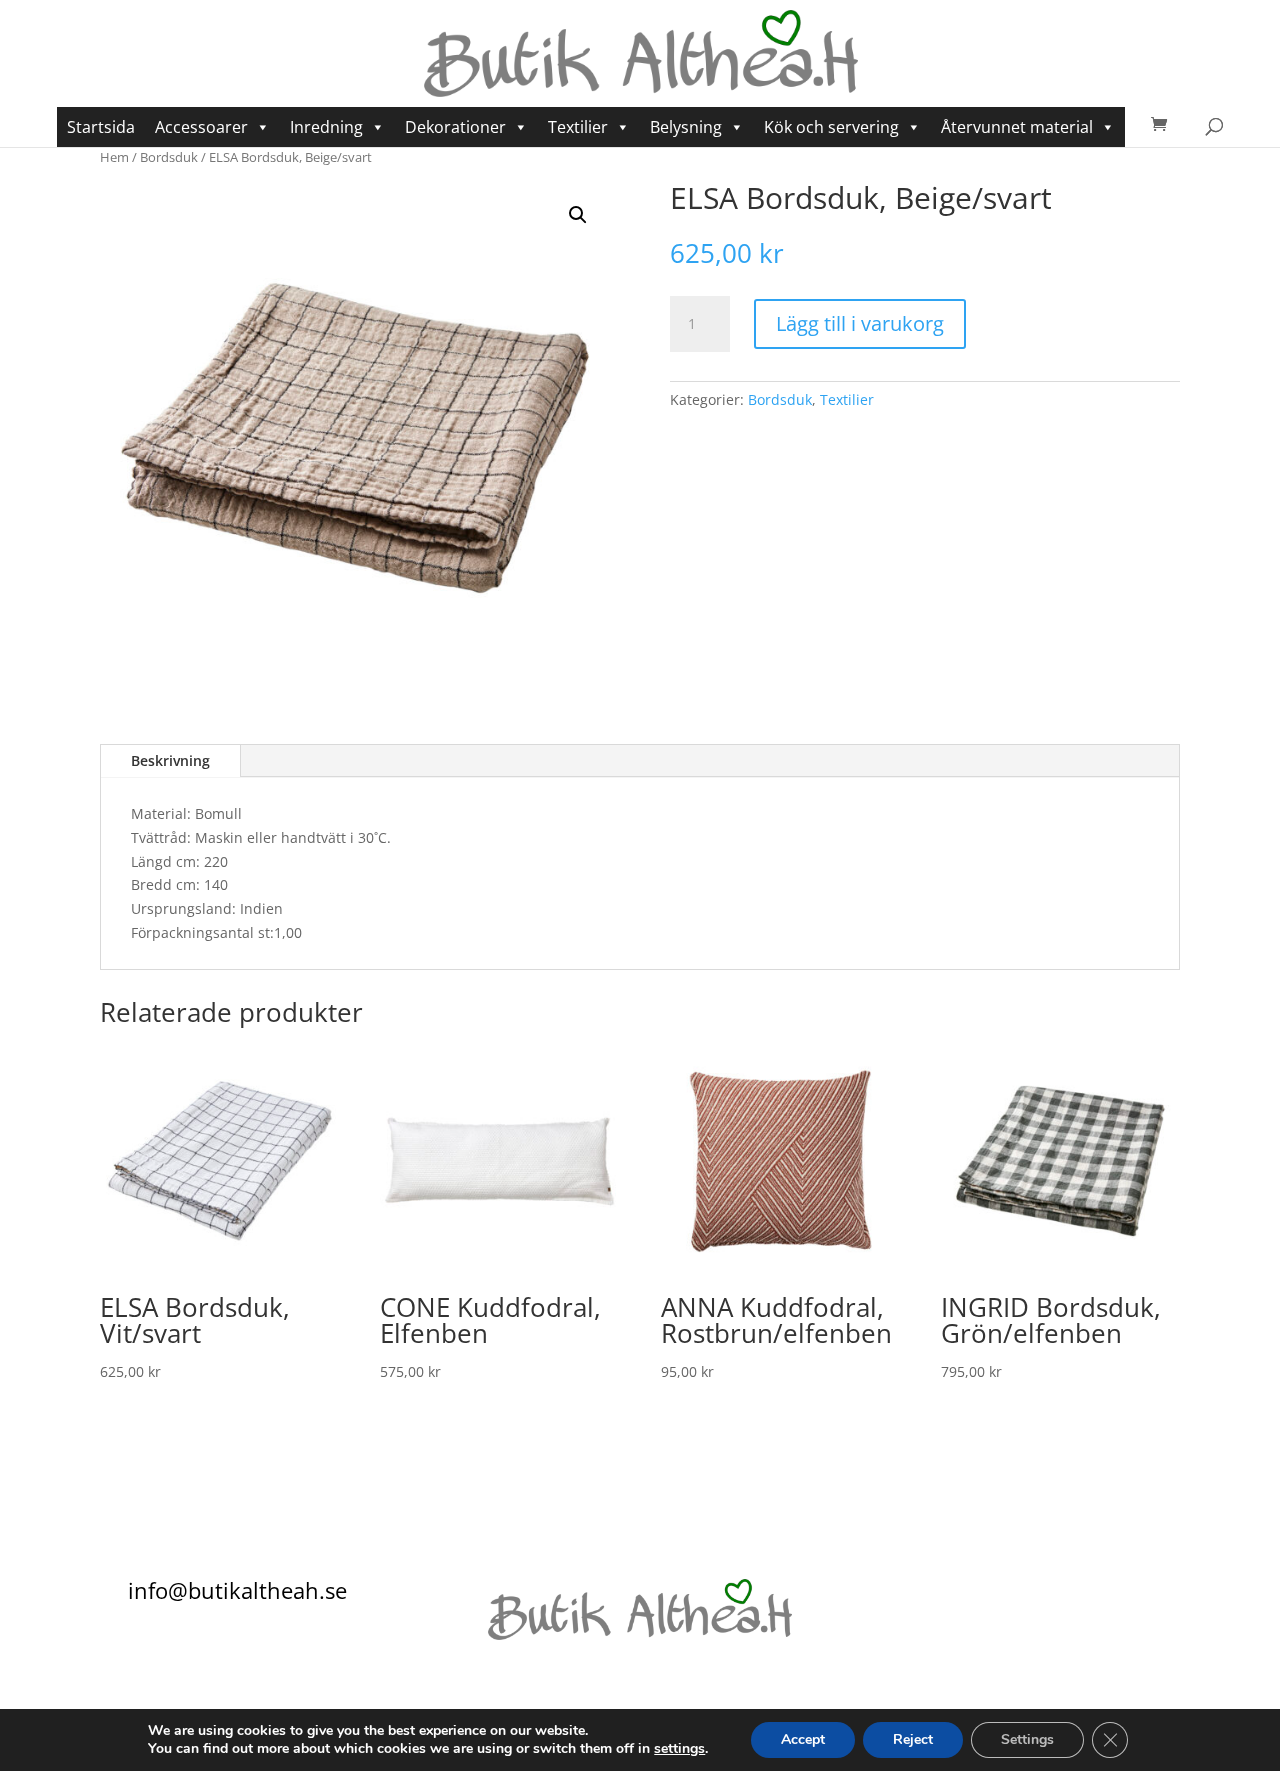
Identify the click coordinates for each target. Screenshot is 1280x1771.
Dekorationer (455, 127)
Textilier (578, 127)
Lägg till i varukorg (860, 323)
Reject (913, 1739)
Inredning (326, 127)
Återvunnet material (1017, 127)
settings (679, 1749)
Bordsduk (169, 157)
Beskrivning (170, 760)
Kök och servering (831, 127)
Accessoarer (201, 127)
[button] (578, 215)
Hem (114, 157)
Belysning (686, 127)
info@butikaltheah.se (237, 1590)
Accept (803, 1739)
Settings (1027, 1739)
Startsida (101, 127)
